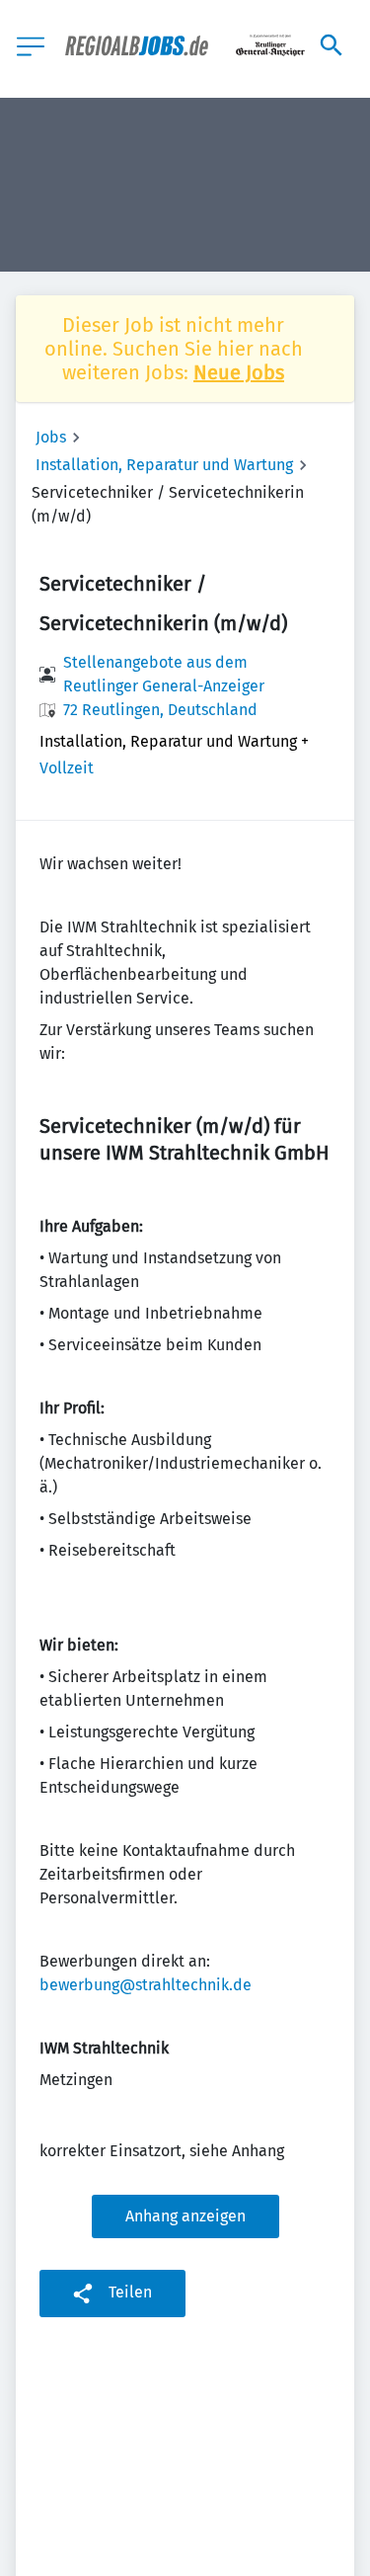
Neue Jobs (239, 372)
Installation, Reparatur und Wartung (164, 465)
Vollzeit (67, 768)
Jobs (51, 437)
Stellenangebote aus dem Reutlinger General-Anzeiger (164, 674)
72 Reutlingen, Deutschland (160, 710)
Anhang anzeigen (185, 2216)
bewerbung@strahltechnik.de (146, 1985)
